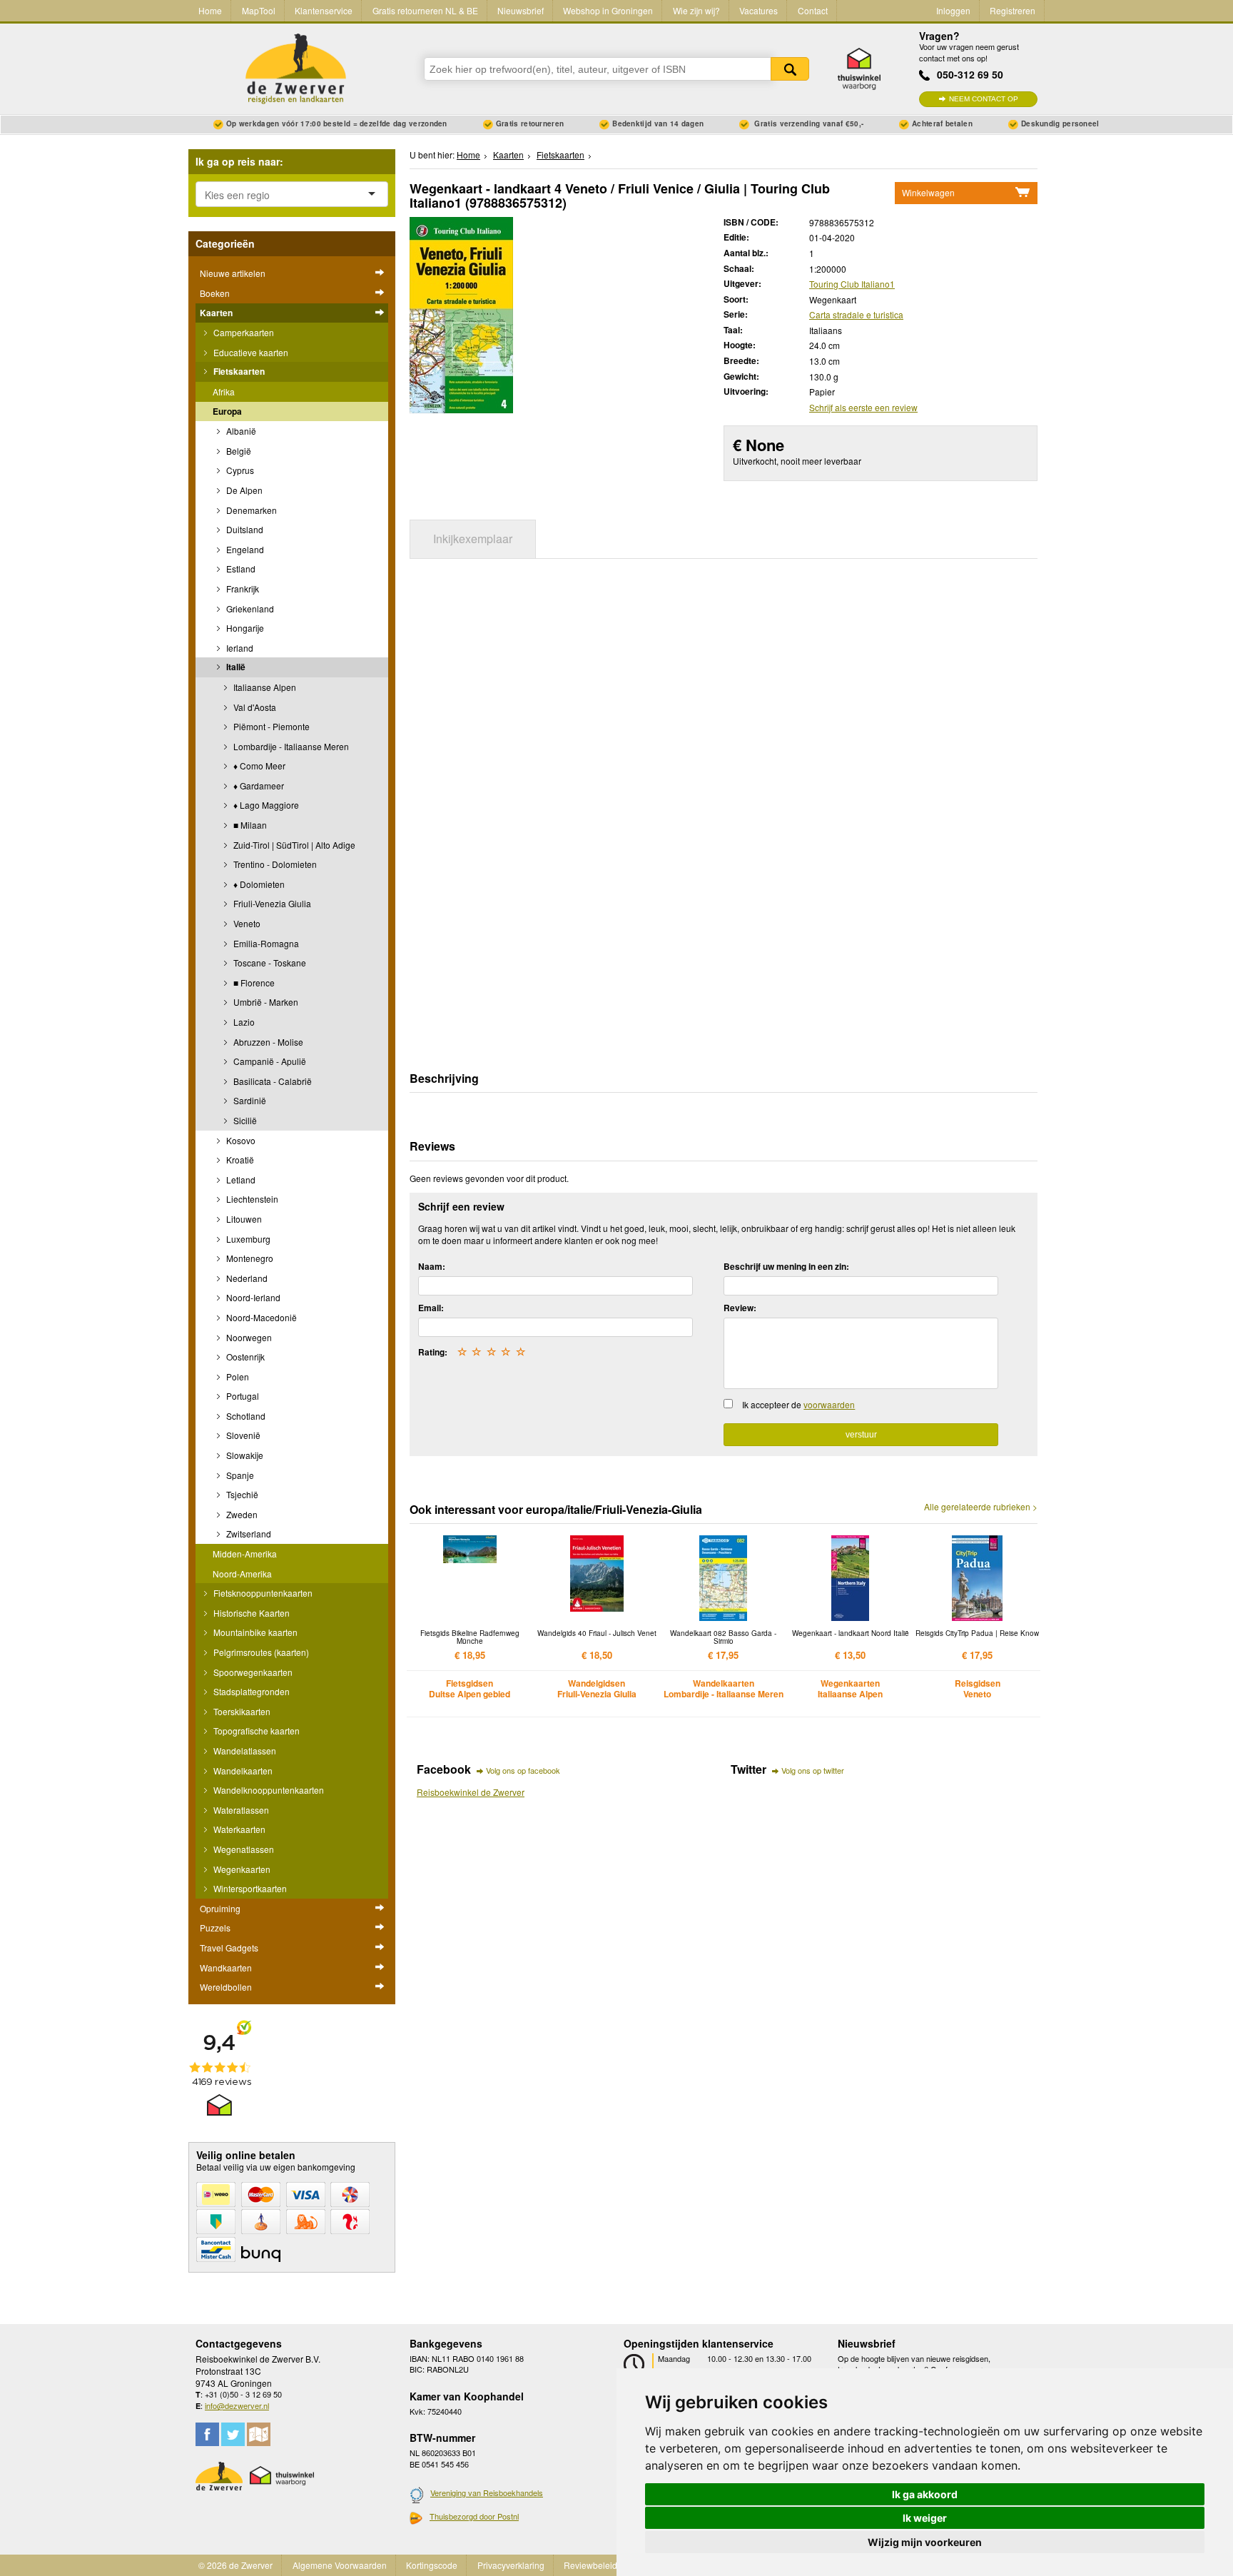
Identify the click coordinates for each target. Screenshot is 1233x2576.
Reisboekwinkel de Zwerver (471, 1792)
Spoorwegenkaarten (252, 1672)
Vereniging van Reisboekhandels (487, 2492)
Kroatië (239, 1160)
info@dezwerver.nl (237, 2405)
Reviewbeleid (590, 2565)
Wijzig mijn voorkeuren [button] (925, 2542)
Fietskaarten (238, 371)
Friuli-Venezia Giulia (271, 903)
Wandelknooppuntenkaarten (268, 1790)
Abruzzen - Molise (267, 1042)
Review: (740, 1308)
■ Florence (253, 983)
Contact (813, 10)
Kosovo (240, 1140)
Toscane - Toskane (269, 963)
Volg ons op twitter (813, 1770)
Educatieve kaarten (250, 352)
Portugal (242, 1396)
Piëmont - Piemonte (270, 726)
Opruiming (220, 1908)
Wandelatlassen (244, 1751)
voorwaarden (829, 1404)
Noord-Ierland (252, 1297)
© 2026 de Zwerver (235, 2565)
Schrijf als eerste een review (863, 407)
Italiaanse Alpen (264, 687)
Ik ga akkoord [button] (925, 2494)
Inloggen (953, 10)
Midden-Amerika (245, 1554)
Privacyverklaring (511, 2565)
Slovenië (242, 1435)
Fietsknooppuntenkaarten (262, 1593)
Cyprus (239, 470)
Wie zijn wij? (696, 10)
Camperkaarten (243, 332)
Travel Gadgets (229, 1948)
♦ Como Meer (258, 766)
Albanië (240, 431)
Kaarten (216, 313)
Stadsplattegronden (250, 1691)
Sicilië (244, 1120)
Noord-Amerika (242, 1574)
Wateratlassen (240, 1810)
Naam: (432, 1266)
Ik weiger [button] (925, 2518)
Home (210, 10)
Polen (237, 1377)
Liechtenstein (251, 1199)
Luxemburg (247, 1239)
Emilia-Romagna (265, 943)
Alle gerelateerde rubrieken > (981, 1507)
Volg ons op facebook (523, 1770)
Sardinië (249, 1100)
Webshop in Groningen (608, 10)
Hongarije (244, 628)
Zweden (241, 1514)
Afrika (224, 392)
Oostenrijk (244, 1357)
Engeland (244, 549)
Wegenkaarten (241, 1869)
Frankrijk (242, 589)
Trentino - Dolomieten (274, 864)
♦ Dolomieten (258, 884)
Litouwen (243, 1219)
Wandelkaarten (242, 1771)
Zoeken (790, 69)
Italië (235, 667)
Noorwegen (248, 1337)
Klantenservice (324, 10)
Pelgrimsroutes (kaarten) (260, 1652)
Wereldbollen (226, 1987)
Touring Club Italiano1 (852, 284)
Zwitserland (248, 1534)
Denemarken (250, 510)
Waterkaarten (238, 1829)
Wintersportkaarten (249, 1888)
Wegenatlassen (243, 1849)
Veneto (246, 923)
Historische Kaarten (250, 1613)
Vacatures (758, 10)
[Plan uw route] (259, 2434)
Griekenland (249, 608)
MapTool (259, 10)
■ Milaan (249, 825)
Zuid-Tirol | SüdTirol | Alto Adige (293, 845)
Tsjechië (241, 1494)
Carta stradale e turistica (856, 314)
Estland (240, 569)
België (238, 451)
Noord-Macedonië (260, 1317)
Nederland (246, 1278)
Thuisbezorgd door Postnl (474, 2516)
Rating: (433, 1352)
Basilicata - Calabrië (272, 1081)
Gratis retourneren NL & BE (425, 10)
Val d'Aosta (254, 707)
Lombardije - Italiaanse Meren (290, 746)
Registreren (1013, 10)
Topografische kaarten (255, 1731)
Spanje (239, 1475)
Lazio (243, 1022)
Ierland (239, 648)
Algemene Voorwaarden (340, 2565)
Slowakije (244, 1455)
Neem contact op (984, 99)
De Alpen (243, 490)
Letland (240, 1180)
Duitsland (244, 529)
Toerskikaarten (241, 1711)
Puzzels (215, 1928)
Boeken (215, 293)
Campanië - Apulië (269, 1061)
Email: (431, 1308)
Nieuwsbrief (521, 10)
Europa (227, 411)
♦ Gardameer (258, 786)
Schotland (245, 1416)
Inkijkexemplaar (473, 539)
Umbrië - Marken (265, 1002)
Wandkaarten (226, 1968)
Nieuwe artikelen (233, 273)
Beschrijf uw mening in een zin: (786, 1266)
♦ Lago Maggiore (265, 805)
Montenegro (249, 1258)
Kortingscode (432, 2565)
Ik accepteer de (798, 1404)
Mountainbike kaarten (254, 1632)
